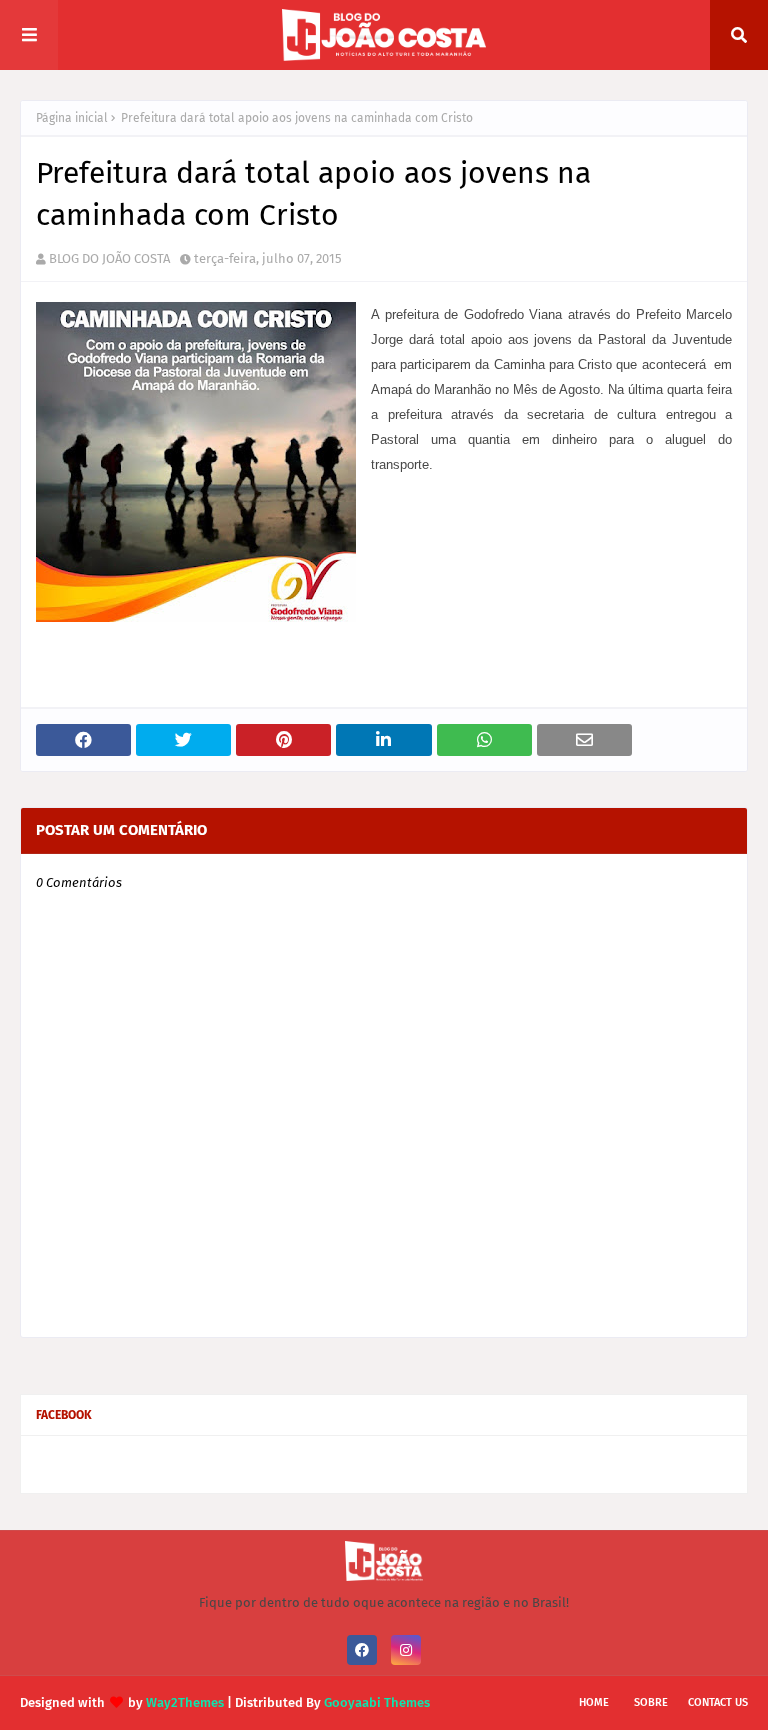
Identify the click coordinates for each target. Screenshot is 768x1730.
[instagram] (406, 1650)
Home (594, 1702)
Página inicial (72, 118)
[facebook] (362, 1650)
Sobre (651, 1702)
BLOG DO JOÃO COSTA (109, 258)
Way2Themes (185, 1702)
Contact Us (718, 1702)
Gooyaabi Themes (377, 1702)
